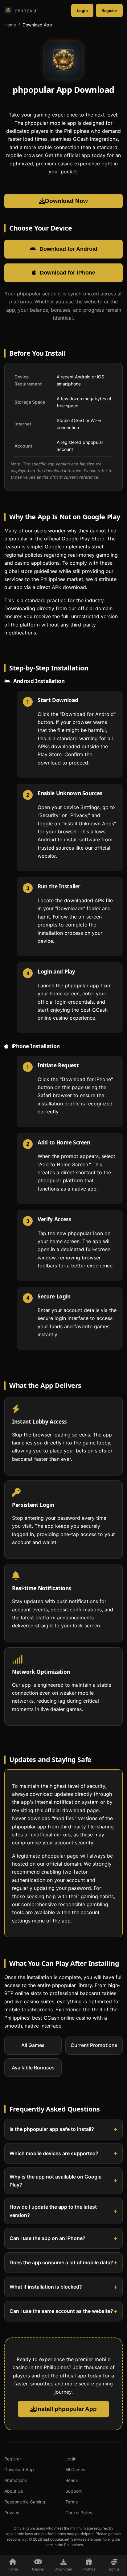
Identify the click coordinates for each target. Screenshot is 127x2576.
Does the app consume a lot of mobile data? (61, 2262)
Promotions (16, 2480)
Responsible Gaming (25, 2502)
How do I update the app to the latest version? (53, 2211)
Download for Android (68, 249)
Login (82, 11)
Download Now (66, 201)
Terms (72, 2502)
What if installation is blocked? (46, 2287)
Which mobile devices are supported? (54, 2153)
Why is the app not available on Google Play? (55, 2180)
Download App (19, 2469)
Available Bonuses (33, 2067)
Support (74, 2491)
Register (109, 11)
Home (10, 25)
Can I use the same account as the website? (61, 2311)
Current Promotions (94, 2045)
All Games (33, 2045)
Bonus (72, 2480)
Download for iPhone (68, 273)
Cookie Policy (79, 2513)
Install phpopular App (66, 2409)
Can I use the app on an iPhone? (47, 2238)
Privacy (12, 2513)
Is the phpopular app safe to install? (52, 2129)
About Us (14, 2491)
